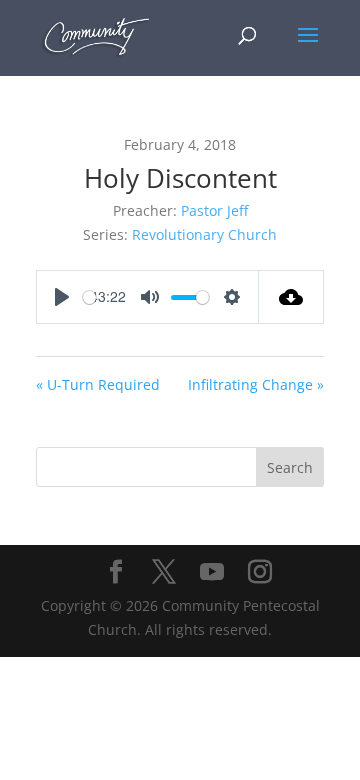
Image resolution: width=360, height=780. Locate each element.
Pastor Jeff (214, 210)
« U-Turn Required (98, 384)
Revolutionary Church (204, 234)
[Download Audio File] (291, 297)
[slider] (89, 297)
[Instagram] (260, 572)
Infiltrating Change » (256, 384)
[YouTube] (212, 572)
